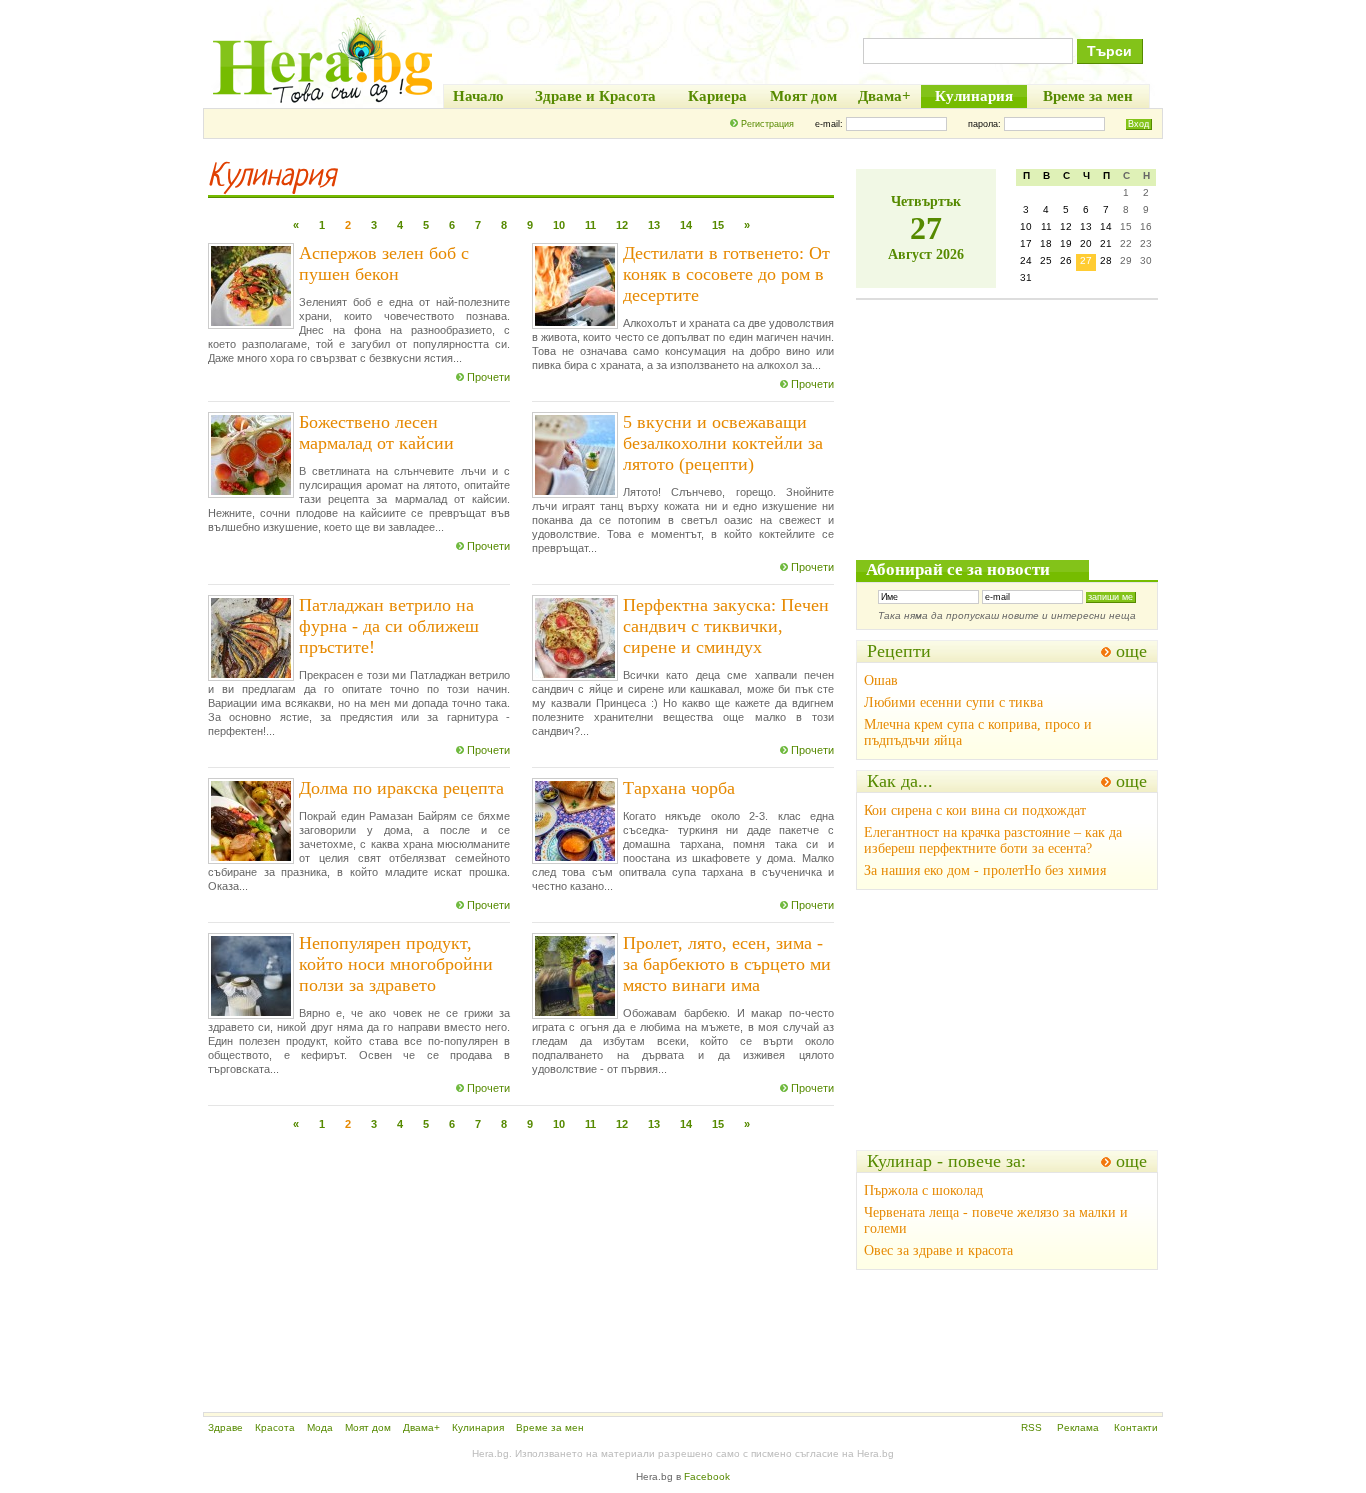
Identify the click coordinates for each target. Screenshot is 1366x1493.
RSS (1031, 1427)
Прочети (488, 377)
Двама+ (421, 1427)
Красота (275, 1427)
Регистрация (767, 124)
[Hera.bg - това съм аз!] (323, 102)
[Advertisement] (521, 1267)
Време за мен (550, 1427)
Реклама (1078, 1427)
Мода (320, 1427)
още (1131, 651)
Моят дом (368, 1427)
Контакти (1136, 1427)
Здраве (225, 1427)
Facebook (707, 1476)
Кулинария (478, 1427)
